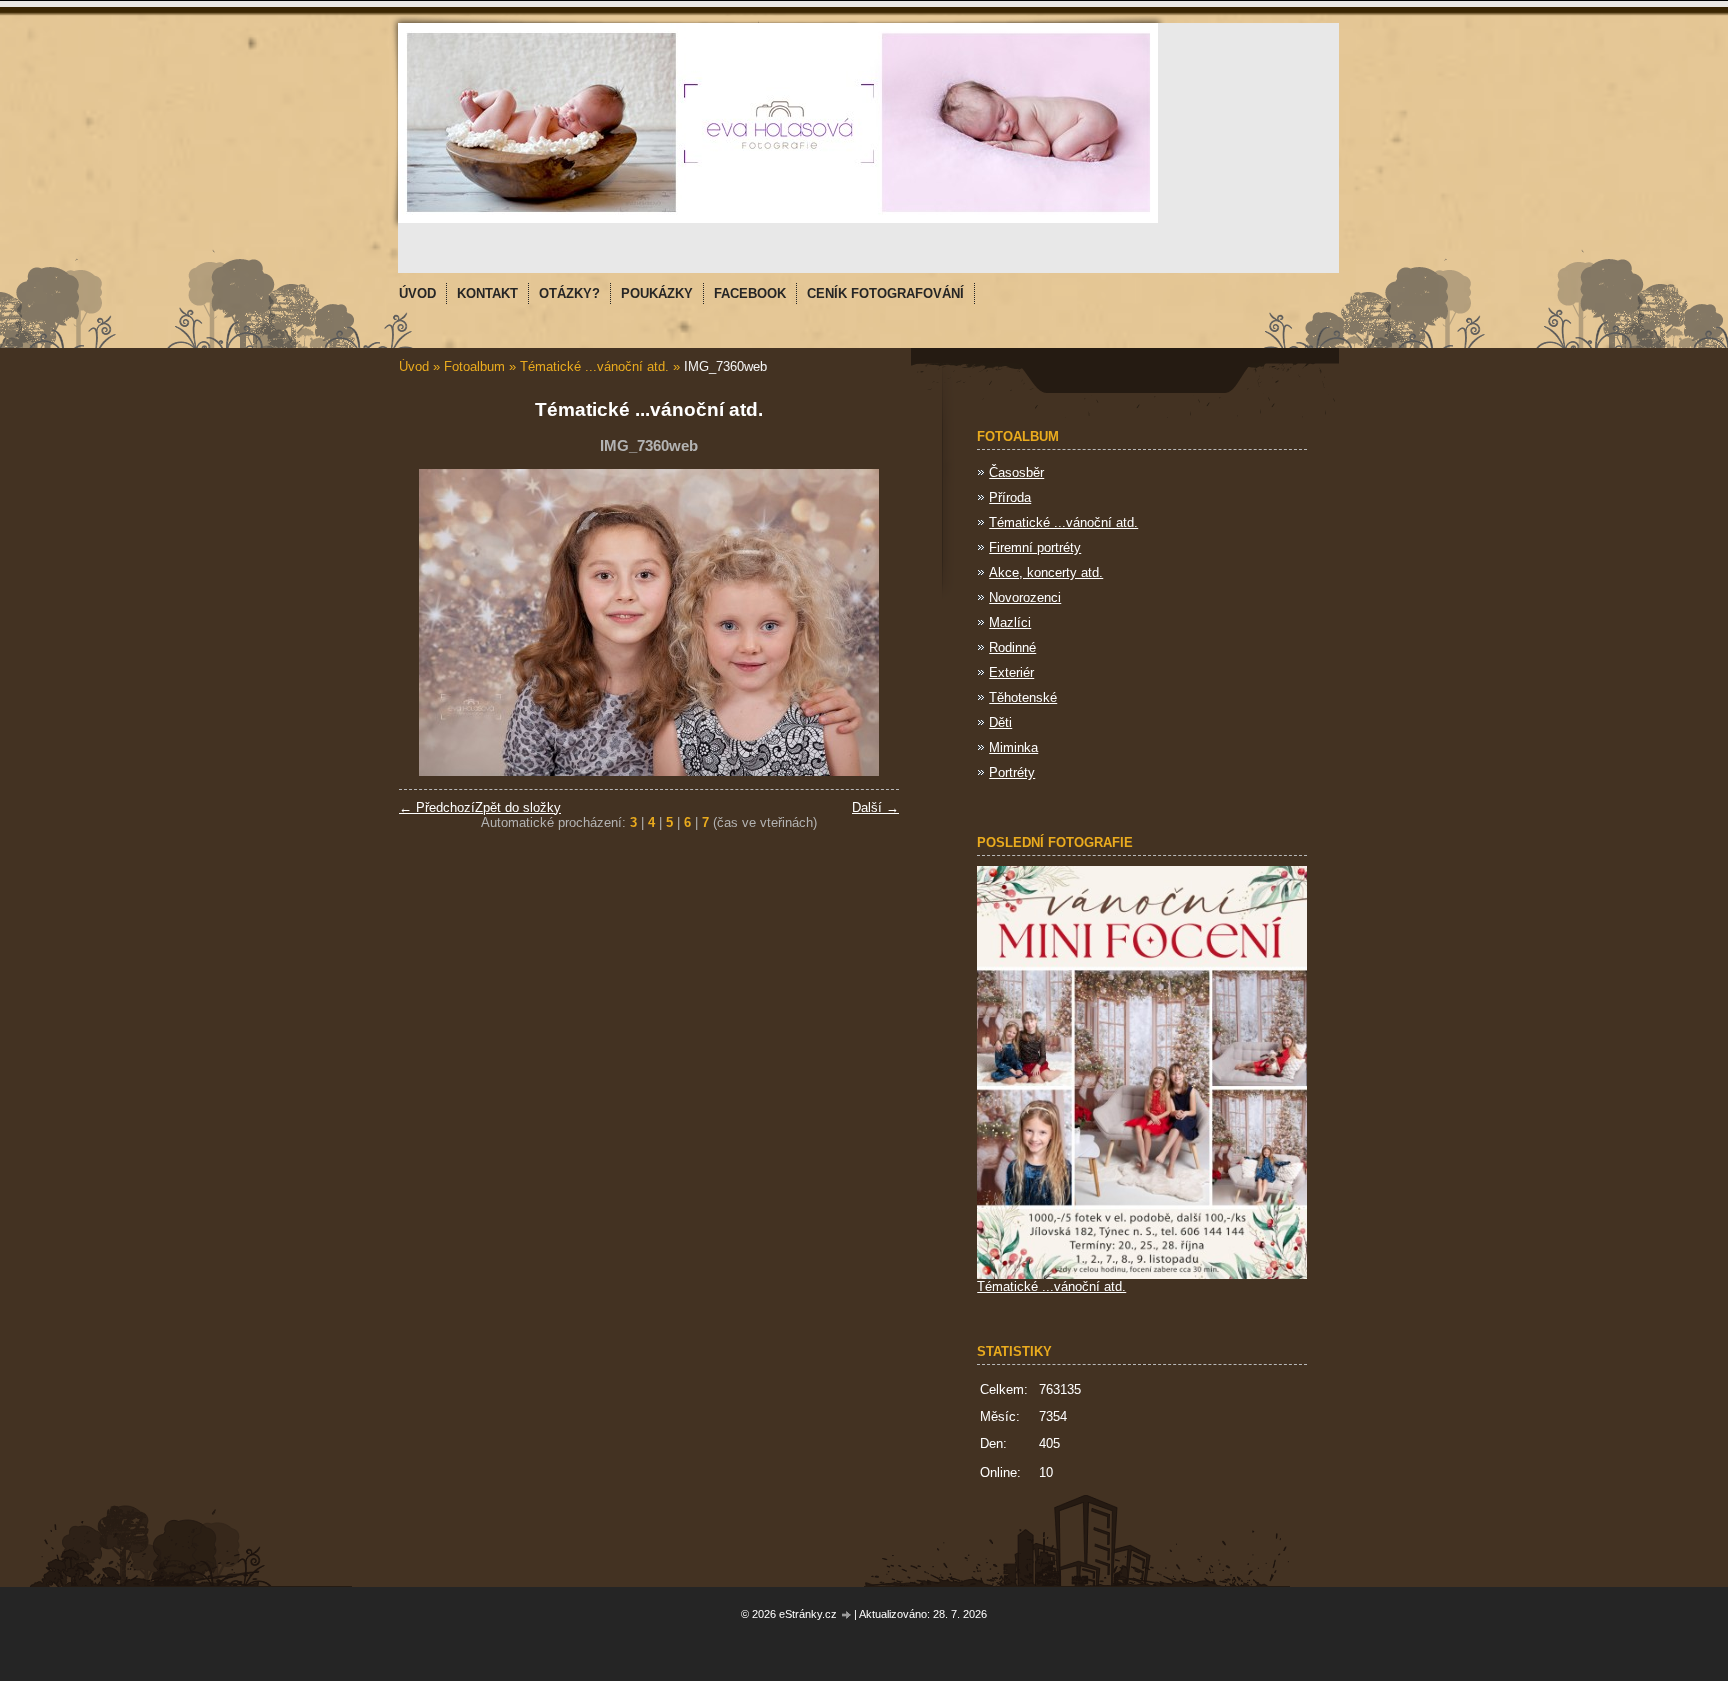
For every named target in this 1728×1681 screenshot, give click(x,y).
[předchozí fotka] (431, 622)
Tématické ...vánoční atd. (594, 366)
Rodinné (1012, 647)
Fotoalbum (474, 366)
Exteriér (1011, 672)
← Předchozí (437, 807)
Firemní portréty (1035, 547)
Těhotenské (1023, 697)
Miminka (1013, 747)
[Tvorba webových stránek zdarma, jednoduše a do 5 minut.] (847, 1615)
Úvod (414, 366)
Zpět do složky (518, 807)
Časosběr (1016, 472)
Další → (875, 807)
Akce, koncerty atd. (1046, 572)
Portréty (1012, 772)
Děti (1000, 722)
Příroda (1010, 497)
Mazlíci (1010, 622)
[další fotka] (866, 622)
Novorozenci (1025, 597)
